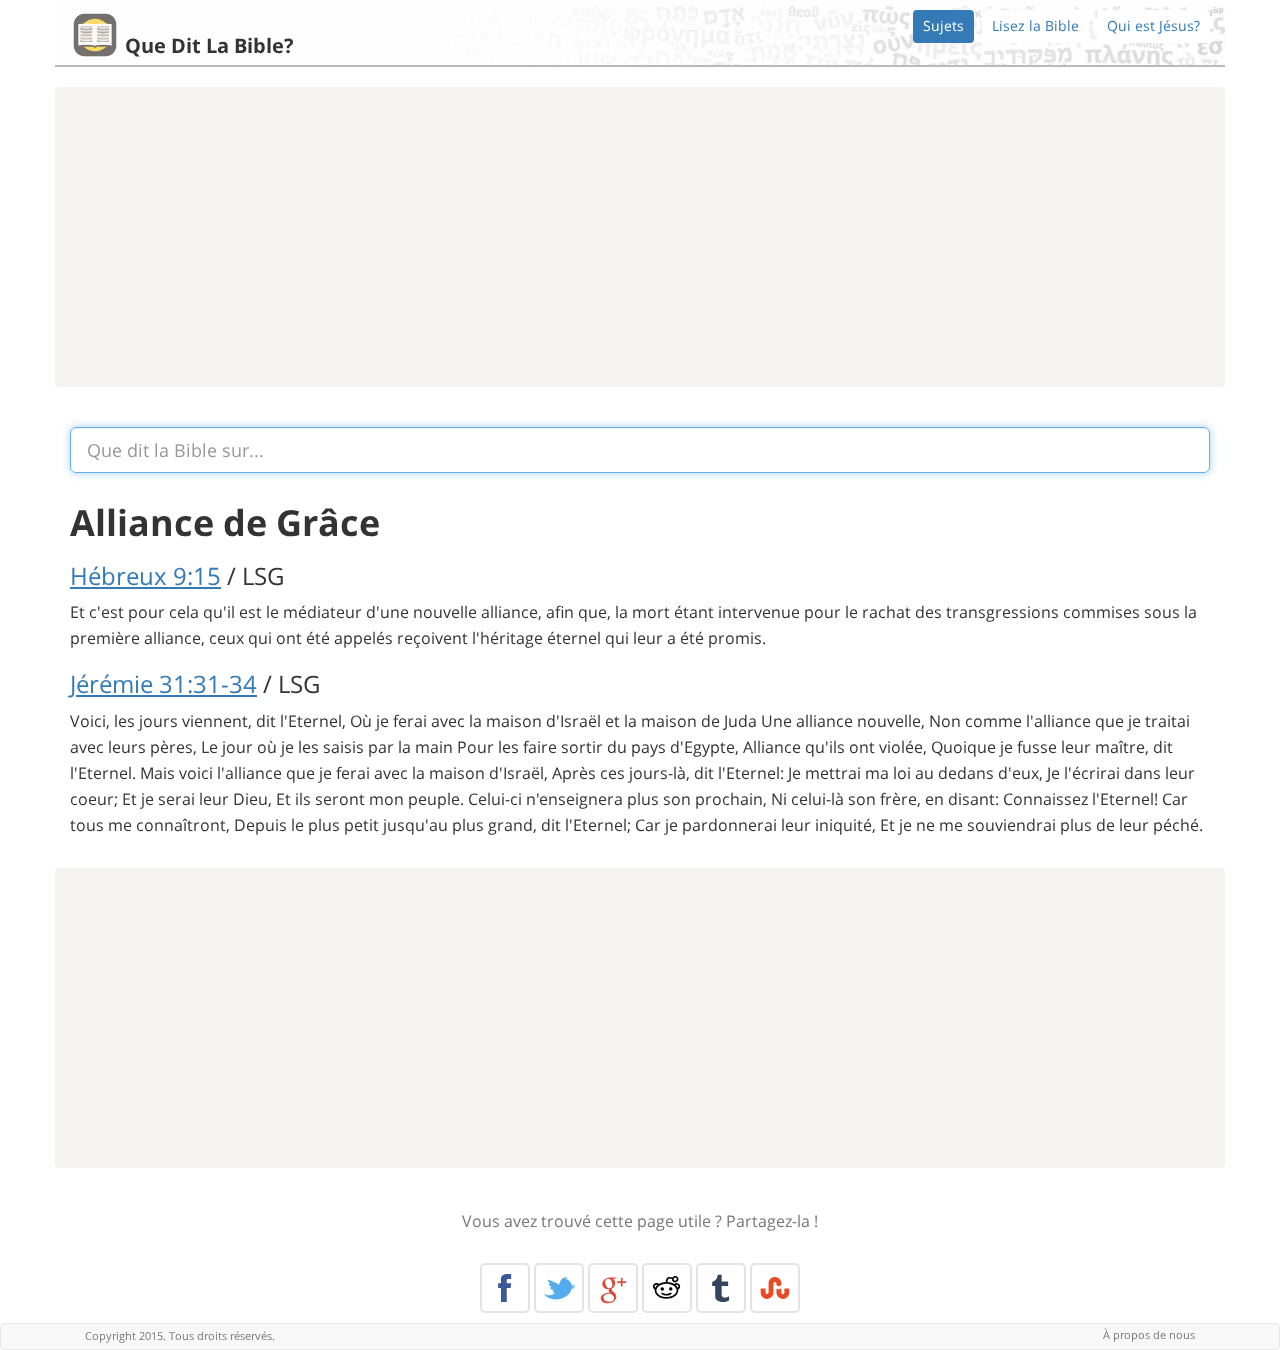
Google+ (613, 1288)
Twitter (559, 1288)
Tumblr (721, 1288)
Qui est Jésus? (1153, 25)
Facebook (505, 1288)
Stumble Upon (775, 1288)
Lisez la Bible (1035, 25)
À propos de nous (1149, 1334)
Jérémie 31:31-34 (163, 683)
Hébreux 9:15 (145, 575)
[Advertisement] (640, 237)
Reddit (667, 1288)
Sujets (943, 25)
